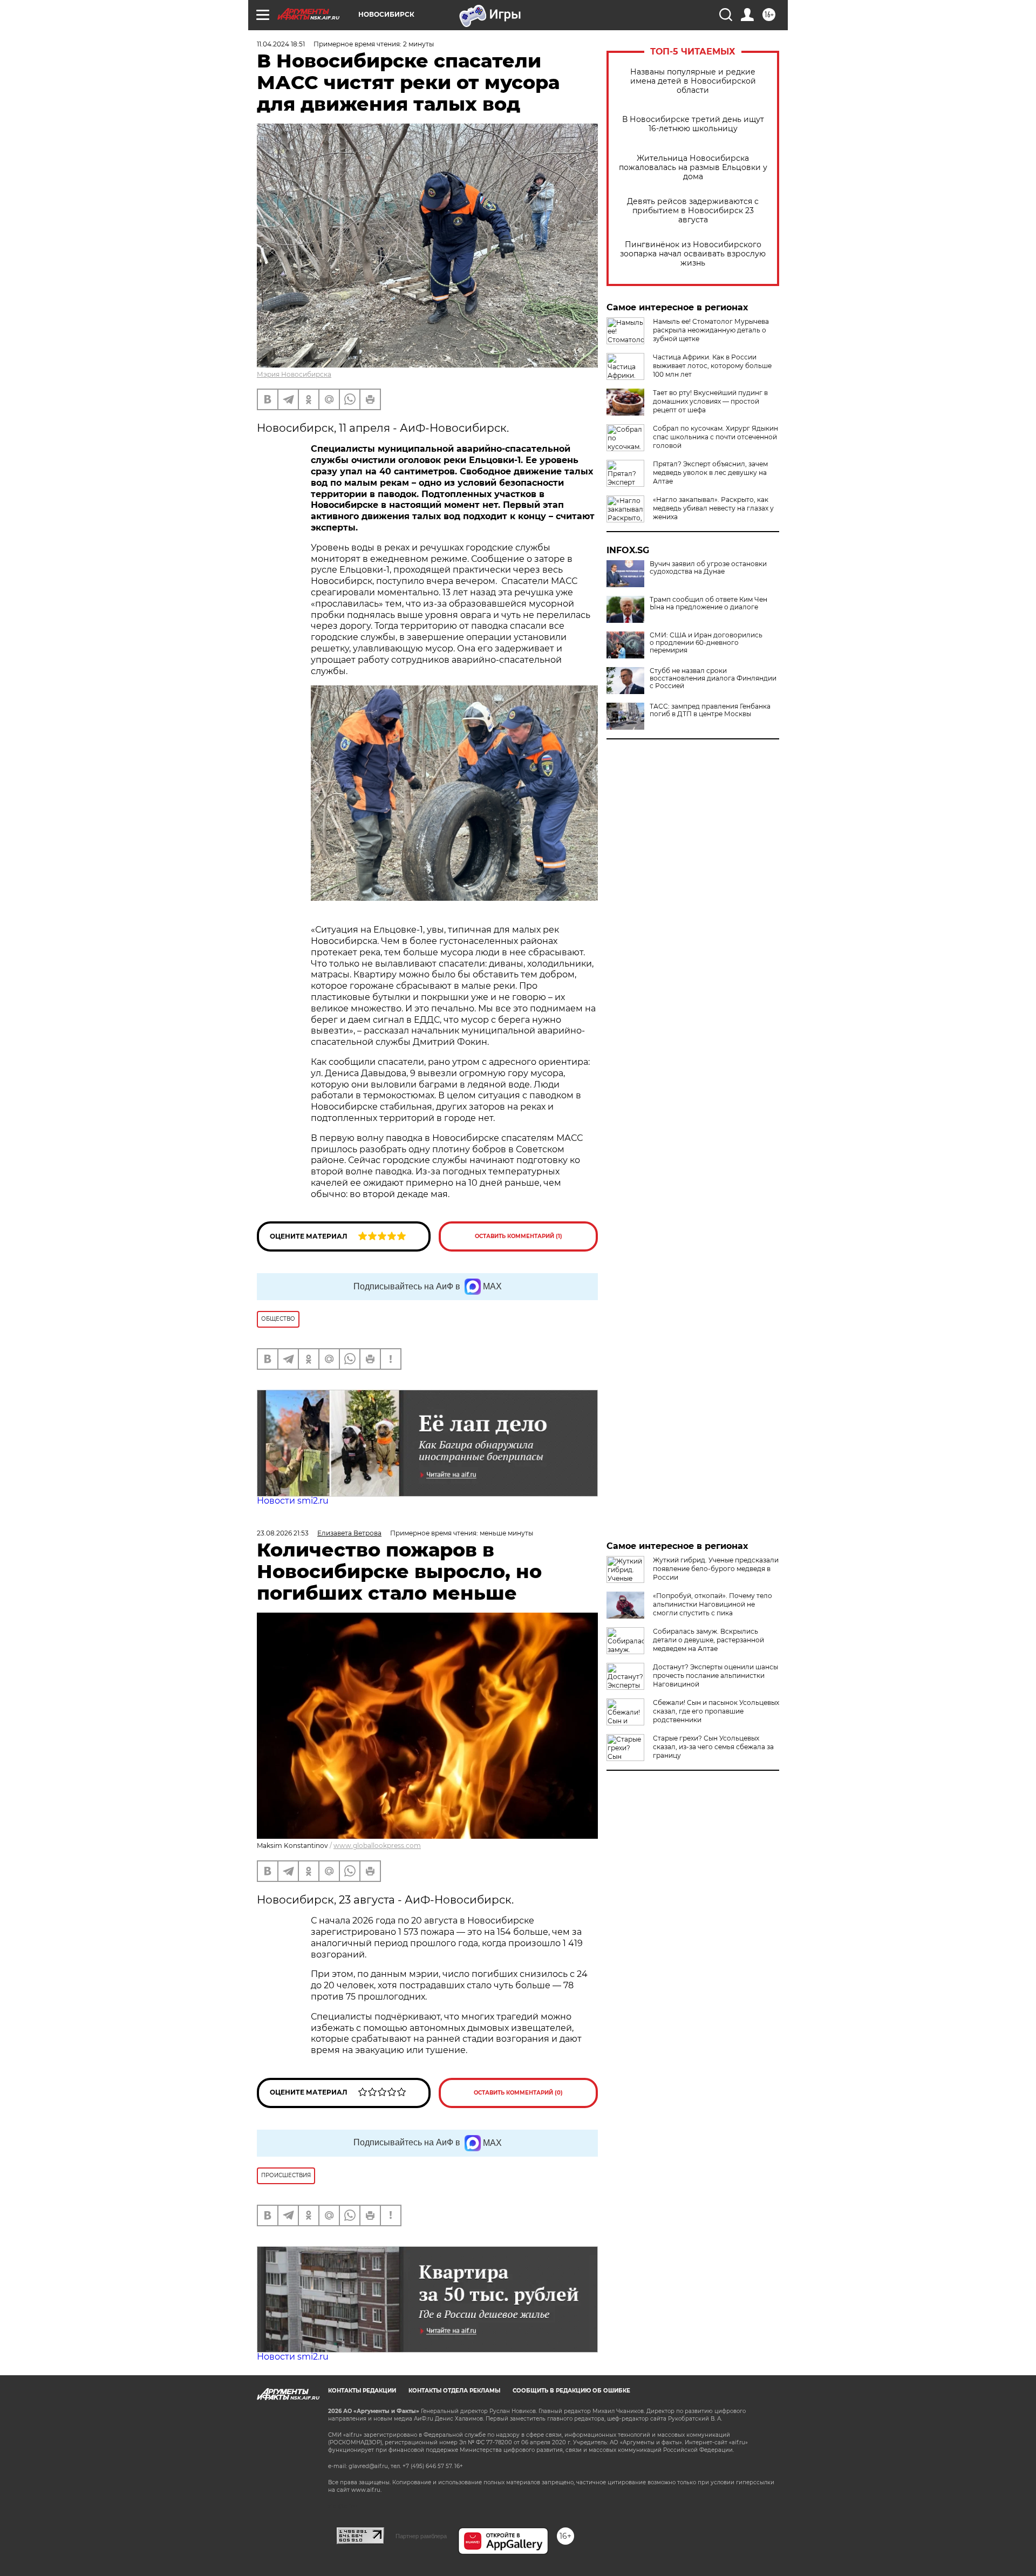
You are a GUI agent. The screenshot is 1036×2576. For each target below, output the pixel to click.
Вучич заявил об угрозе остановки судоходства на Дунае (708, 568)
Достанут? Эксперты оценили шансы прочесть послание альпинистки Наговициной (715, 1676)
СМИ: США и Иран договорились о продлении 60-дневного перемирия (706, 643)
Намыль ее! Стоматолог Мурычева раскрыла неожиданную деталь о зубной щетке (711, 330)
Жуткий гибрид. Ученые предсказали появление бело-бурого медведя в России (716, 1569)
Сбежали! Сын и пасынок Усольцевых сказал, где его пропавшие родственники (716, 1711)
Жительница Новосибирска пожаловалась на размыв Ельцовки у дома (693, 168)
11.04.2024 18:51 (281, 44)
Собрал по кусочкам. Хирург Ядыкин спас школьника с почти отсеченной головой (715, 437)
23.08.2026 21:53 (283, 1533)
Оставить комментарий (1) (519, 1236)
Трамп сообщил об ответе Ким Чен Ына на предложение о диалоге (708, 603)
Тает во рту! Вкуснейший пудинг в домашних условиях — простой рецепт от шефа (710, 401)
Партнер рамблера (421, 2536)
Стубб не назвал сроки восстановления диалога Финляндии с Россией (713, 678)
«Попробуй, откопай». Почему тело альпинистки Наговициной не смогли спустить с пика (713, 1604)
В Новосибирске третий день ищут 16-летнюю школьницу (693, 124)
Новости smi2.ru (293, 1501)
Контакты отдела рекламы (454, 2391)
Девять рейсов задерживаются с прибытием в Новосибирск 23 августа (693, 211)
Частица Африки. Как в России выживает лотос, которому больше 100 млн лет (712, 366)
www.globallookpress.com (377, 1846)
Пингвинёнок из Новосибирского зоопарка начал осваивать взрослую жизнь (693, 254)
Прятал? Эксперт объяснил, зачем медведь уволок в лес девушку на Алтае (710, 473)
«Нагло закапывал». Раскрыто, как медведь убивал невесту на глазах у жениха (713, 508)
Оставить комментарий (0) (518, 2093)
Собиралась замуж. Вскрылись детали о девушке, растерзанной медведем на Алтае (708, 1640)
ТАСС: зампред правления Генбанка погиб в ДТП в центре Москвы (710, 710)
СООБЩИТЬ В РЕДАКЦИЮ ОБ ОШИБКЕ (571, 2391)
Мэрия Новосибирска (294, 374)
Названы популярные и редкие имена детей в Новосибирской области (693, 81)
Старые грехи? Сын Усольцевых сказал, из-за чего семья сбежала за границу (713, 1747)
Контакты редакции (362, 2391)
